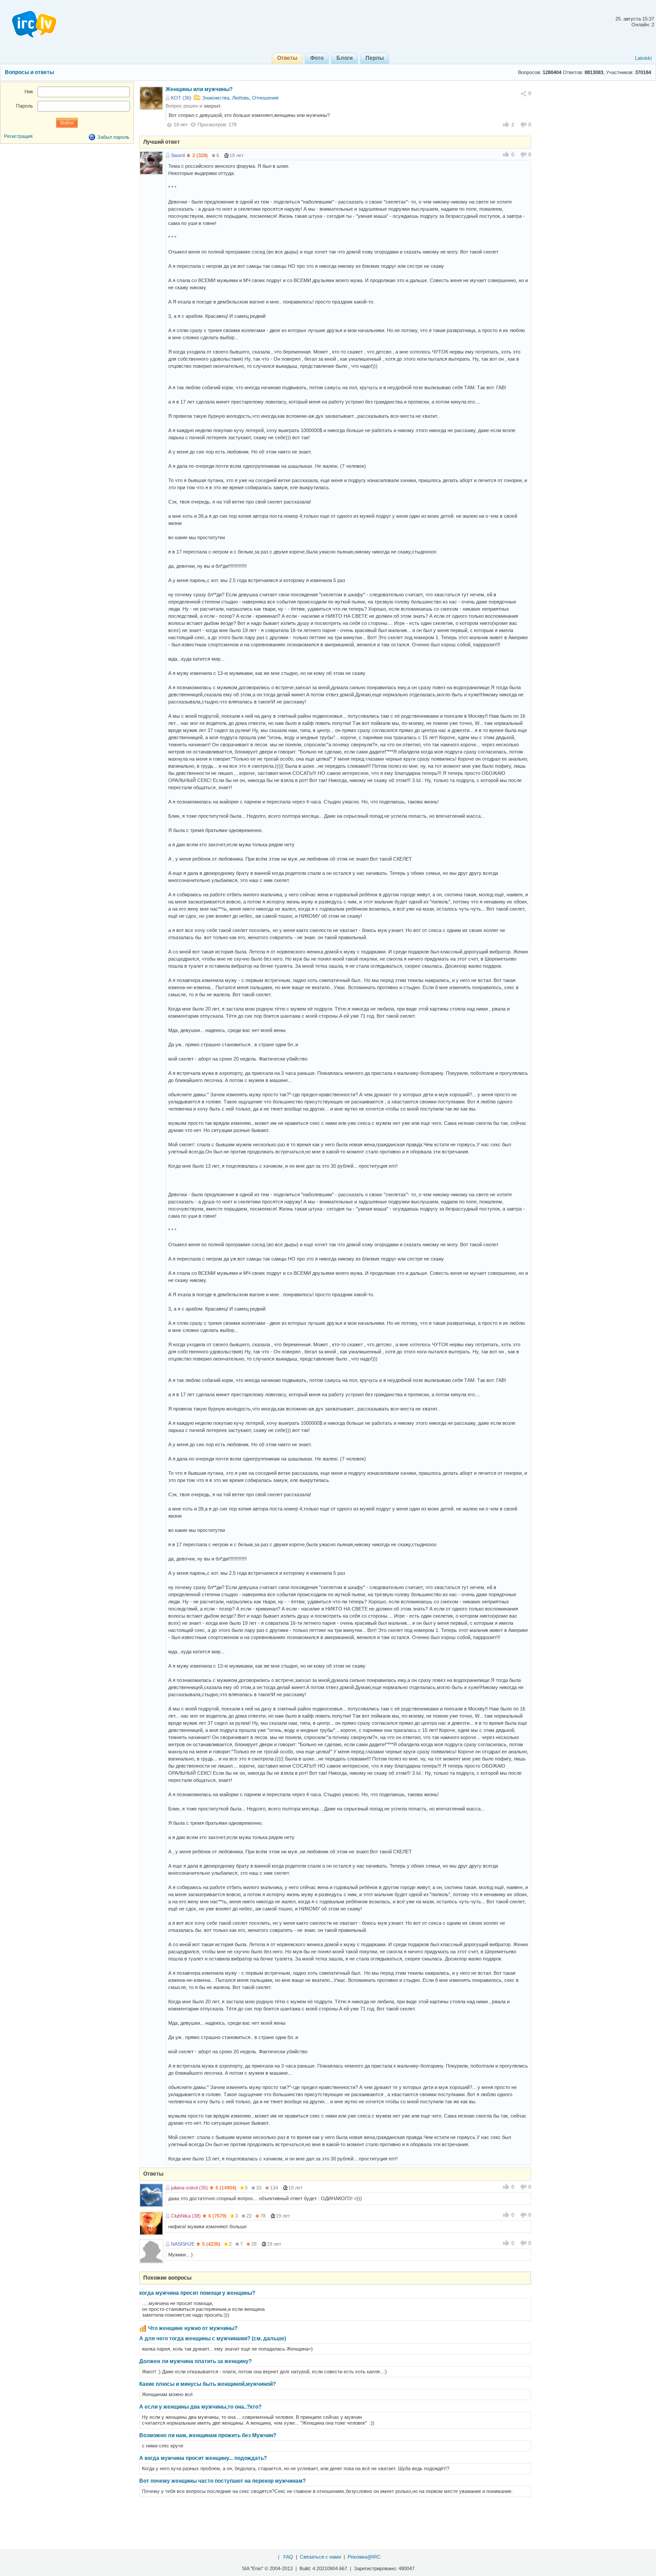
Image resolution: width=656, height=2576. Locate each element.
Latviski (643, 58)
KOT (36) (181, 98)
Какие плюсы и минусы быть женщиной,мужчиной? (208, 2384)
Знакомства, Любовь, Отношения (240, 98)
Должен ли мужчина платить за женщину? (195, 2361)
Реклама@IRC (364, 2557)
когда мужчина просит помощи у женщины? (197, 2293)
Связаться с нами (320, 2557)
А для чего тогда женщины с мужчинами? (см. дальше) (213, 2339)
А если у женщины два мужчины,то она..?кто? (200, 2407)
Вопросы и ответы (29, 72)
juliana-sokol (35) (189, 2188)
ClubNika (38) (186, 2216)
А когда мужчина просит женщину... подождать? (203, 2458)
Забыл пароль (113, 137)
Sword (178, 155)
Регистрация (18, 136)
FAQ (288, 2557)
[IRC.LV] (29, 21)
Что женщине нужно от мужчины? (193, 2328)
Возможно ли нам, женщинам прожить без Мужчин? (208, 2435)
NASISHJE (183, 2244)
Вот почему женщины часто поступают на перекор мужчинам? (222, 2481)
